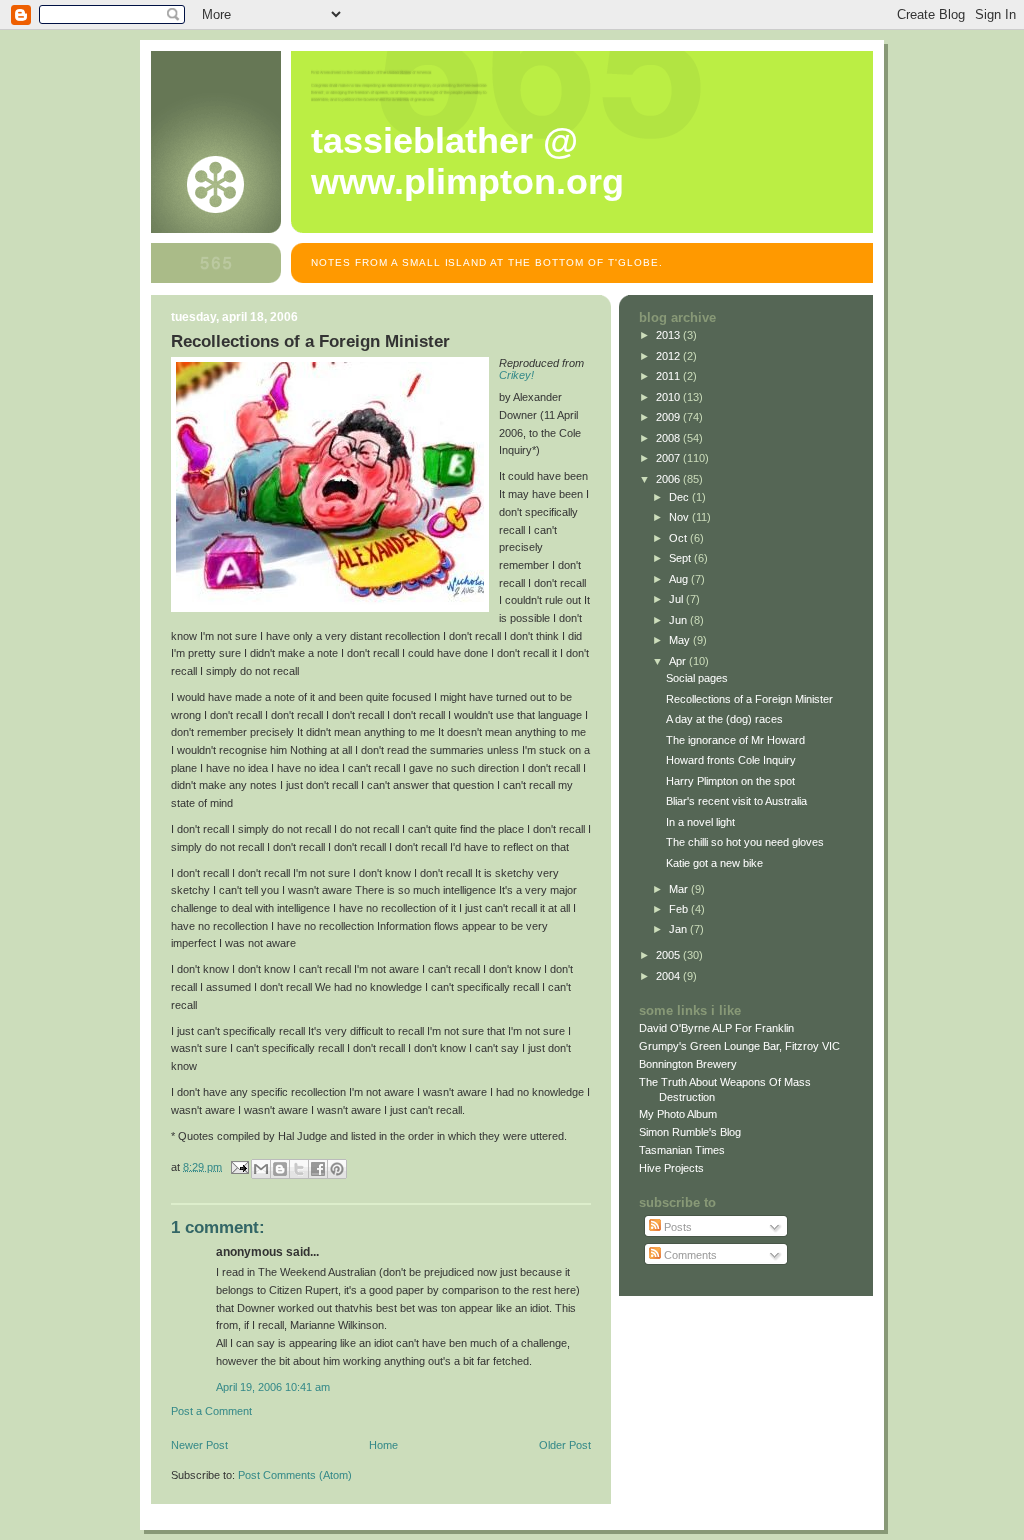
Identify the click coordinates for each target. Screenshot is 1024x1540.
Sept (681, 558)
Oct (679, 538)
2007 (669, 458)
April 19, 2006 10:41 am (273, 1387)
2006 (669, 479)
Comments (689, 1255)
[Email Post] (238, 1166)
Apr (679, 661)
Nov (680, 517)
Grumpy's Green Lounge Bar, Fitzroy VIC (739, 1046)
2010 (669, 397)
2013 (669, 335)
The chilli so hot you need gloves (745, 842)
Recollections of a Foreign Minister (749, 699)
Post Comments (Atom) (295, 1475)
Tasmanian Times (682, 1150)
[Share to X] (299, 1169)
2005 (669, 955)
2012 (669, 356)
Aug (680, 579)
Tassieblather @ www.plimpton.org (467, 161)
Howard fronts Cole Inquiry (731, 760)
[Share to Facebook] (318, 1169)
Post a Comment (211, 1411)
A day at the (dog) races (724, 719)
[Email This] (261, 1169)
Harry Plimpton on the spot (730, 781)
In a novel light (700, 822)
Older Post (565, 1445)
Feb (680, 909)
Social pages (697, 678)
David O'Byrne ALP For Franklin (716, 1028)
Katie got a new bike (714, 863)
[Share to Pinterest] (337, 1169)
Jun (679, 620)
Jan (679, 929)
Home (383, 1445)
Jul (677, 599)
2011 (669, 376)
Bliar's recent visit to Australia (736, 801)
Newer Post (199, 1445)
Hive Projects (671, 1168)
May (681, 640)
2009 (669, 417)
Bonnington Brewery (688, 1064)
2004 (669, 976)
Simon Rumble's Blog (690, 1132)
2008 (669, 438)
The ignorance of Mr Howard (735, 740)
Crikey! (516, 375)
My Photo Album (678, 1114)
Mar (680, 889)
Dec (680, 497)
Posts (676, 1227)
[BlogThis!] (280, 1169)
